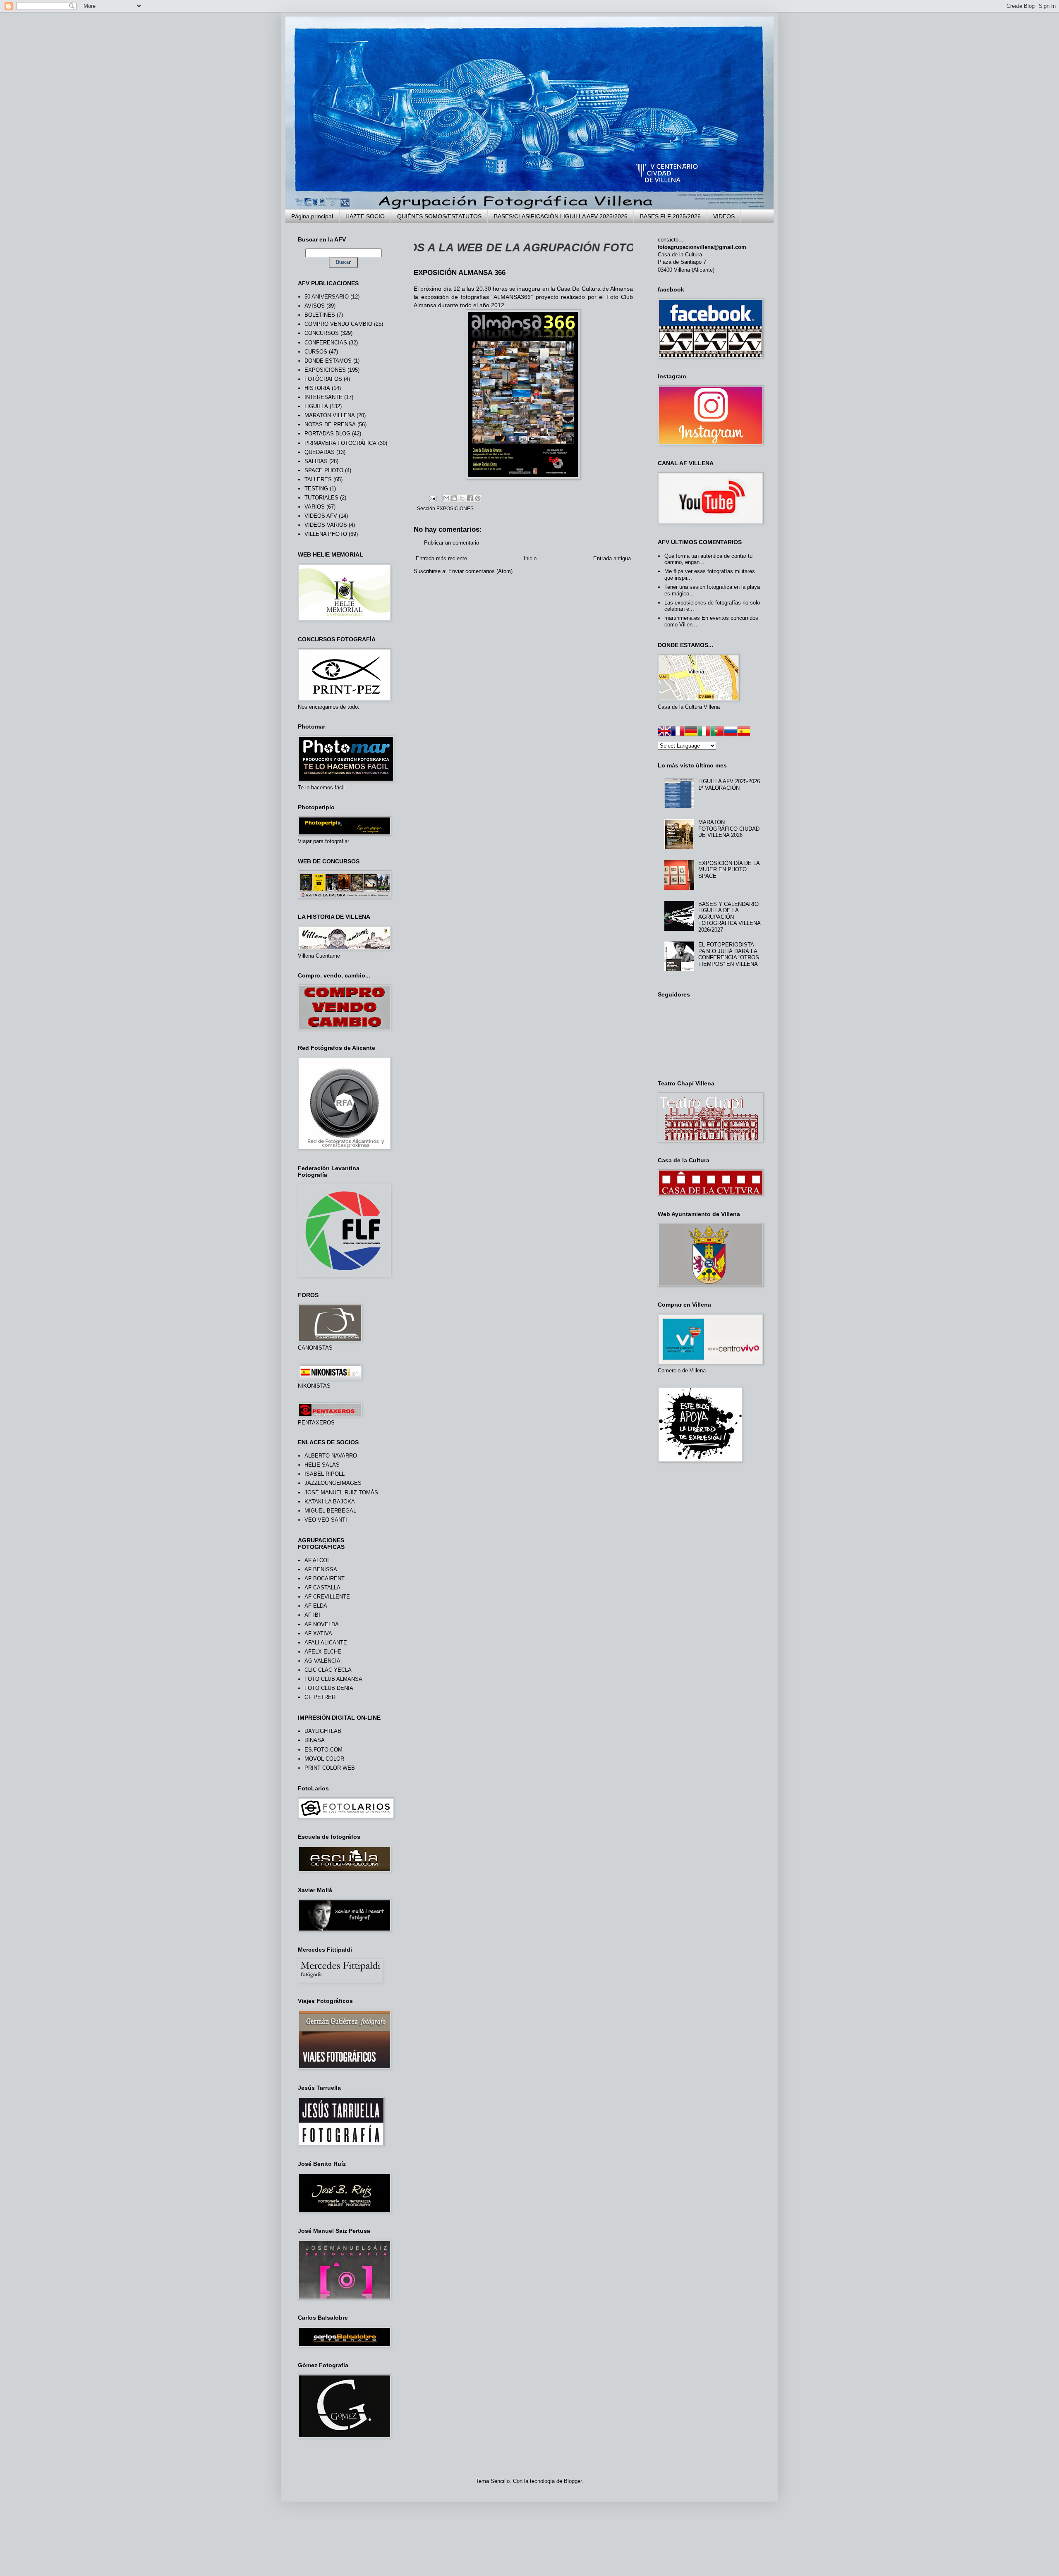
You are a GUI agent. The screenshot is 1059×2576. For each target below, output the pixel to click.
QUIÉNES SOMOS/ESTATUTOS (439, 216)
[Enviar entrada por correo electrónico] (432, 498)
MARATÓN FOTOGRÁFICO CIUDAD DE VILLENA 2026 (729, 829)
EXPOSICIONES (455, 508)
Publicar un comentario (452, 543)
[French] (678, 732)
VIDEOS (724, 216)
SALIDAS (316, 461)
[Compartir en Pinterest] (478, 498)
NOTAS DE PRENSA (330, 424)
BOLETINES (320, 315)
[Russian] (731, 732)
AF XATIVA (318, 1633)
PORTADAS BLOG (327, 434)
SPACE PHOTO (324, 470)
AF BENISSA (321, 1569)
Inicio (530, 558)
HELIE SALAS (322, 1465)
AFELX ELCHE (323, 1652)
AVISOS (315, 306)
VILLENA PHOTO (326, 534)
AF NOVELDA (322, 1624)
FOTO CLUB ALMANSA (333, 1679)
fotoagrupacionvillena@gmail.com (702, 247)
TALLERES (318, 479)
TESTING (316, 489)
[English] (664, 732)
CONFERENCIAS (326, 343)
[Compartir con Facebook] (470, 498)
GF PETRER (320, 1697)
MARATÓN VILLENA (330, 415)
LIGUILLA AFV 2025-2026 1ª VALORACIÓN (729, 785)
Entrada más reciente (441, 558)
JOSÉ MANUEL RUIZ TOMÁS (341, 1492)
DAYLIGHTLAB (323, 1731)
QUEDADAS (320, 452)
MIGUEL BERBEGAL (330, 1511)
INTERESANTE (323, 397)
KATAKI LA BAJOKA (330, 1502)
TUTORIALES (321, 498)
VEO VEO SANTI (326, 1520)
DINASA (315, 1740)
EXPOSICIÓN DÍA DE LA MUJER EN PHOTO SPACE (729, 870)
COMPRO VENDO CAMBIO (338, 324)
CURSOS (316, 352)
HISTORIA (317, 388)
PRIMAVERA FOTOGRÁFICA (340, 443)
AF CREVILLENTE (327, 1597)
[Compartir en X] (462, 498)
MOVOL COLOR (324, 1759)
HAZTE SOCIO (365, 216)
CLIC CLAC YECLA (328, 1670)
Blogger (573, 2481)
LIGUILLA (316, 406)
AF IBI (312, 1615)
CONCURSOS (322, 333)
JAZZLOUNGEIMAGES (333, 1483)
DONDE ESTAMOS (328, 361)
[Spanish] (744, 732)
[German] (691, 732)
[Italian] (704, 732)
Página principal (312, 216)
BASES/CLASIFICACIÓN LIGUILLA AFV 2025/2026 (561, 216)
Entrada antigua (612, 558)
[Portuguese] (717, 732)
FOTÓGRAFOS (323, 379)
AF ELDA (316, 1606)
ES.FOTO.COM (323, 1750)
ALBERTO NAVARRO (331, 1456)
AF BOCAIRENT (325, 1578)
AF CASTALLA (322, 1588)
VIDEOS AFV (321, 516)
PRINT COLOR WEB (330, 1768)
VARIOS (315, 507)
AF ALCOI (317, 1560)
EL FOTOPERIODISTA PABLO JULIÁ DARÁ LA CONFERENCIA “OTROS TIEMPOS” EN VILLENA (729, 954)
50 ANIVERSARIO (327, 297)
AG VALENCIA (322, 1661)
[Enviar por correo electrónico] (446, 498)
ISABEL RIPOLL (325, 1474)
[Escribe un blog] (454, 498)
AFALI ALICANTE (326, 1643)
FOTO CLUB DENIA (329, 1688)
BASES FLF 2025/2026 (670, 216)
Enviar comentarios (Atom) (480, 571)
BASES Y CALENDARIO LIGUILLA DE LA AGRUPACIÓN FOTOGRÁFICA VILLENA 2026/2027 (729, 917)
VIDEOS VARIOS (326, 525)
